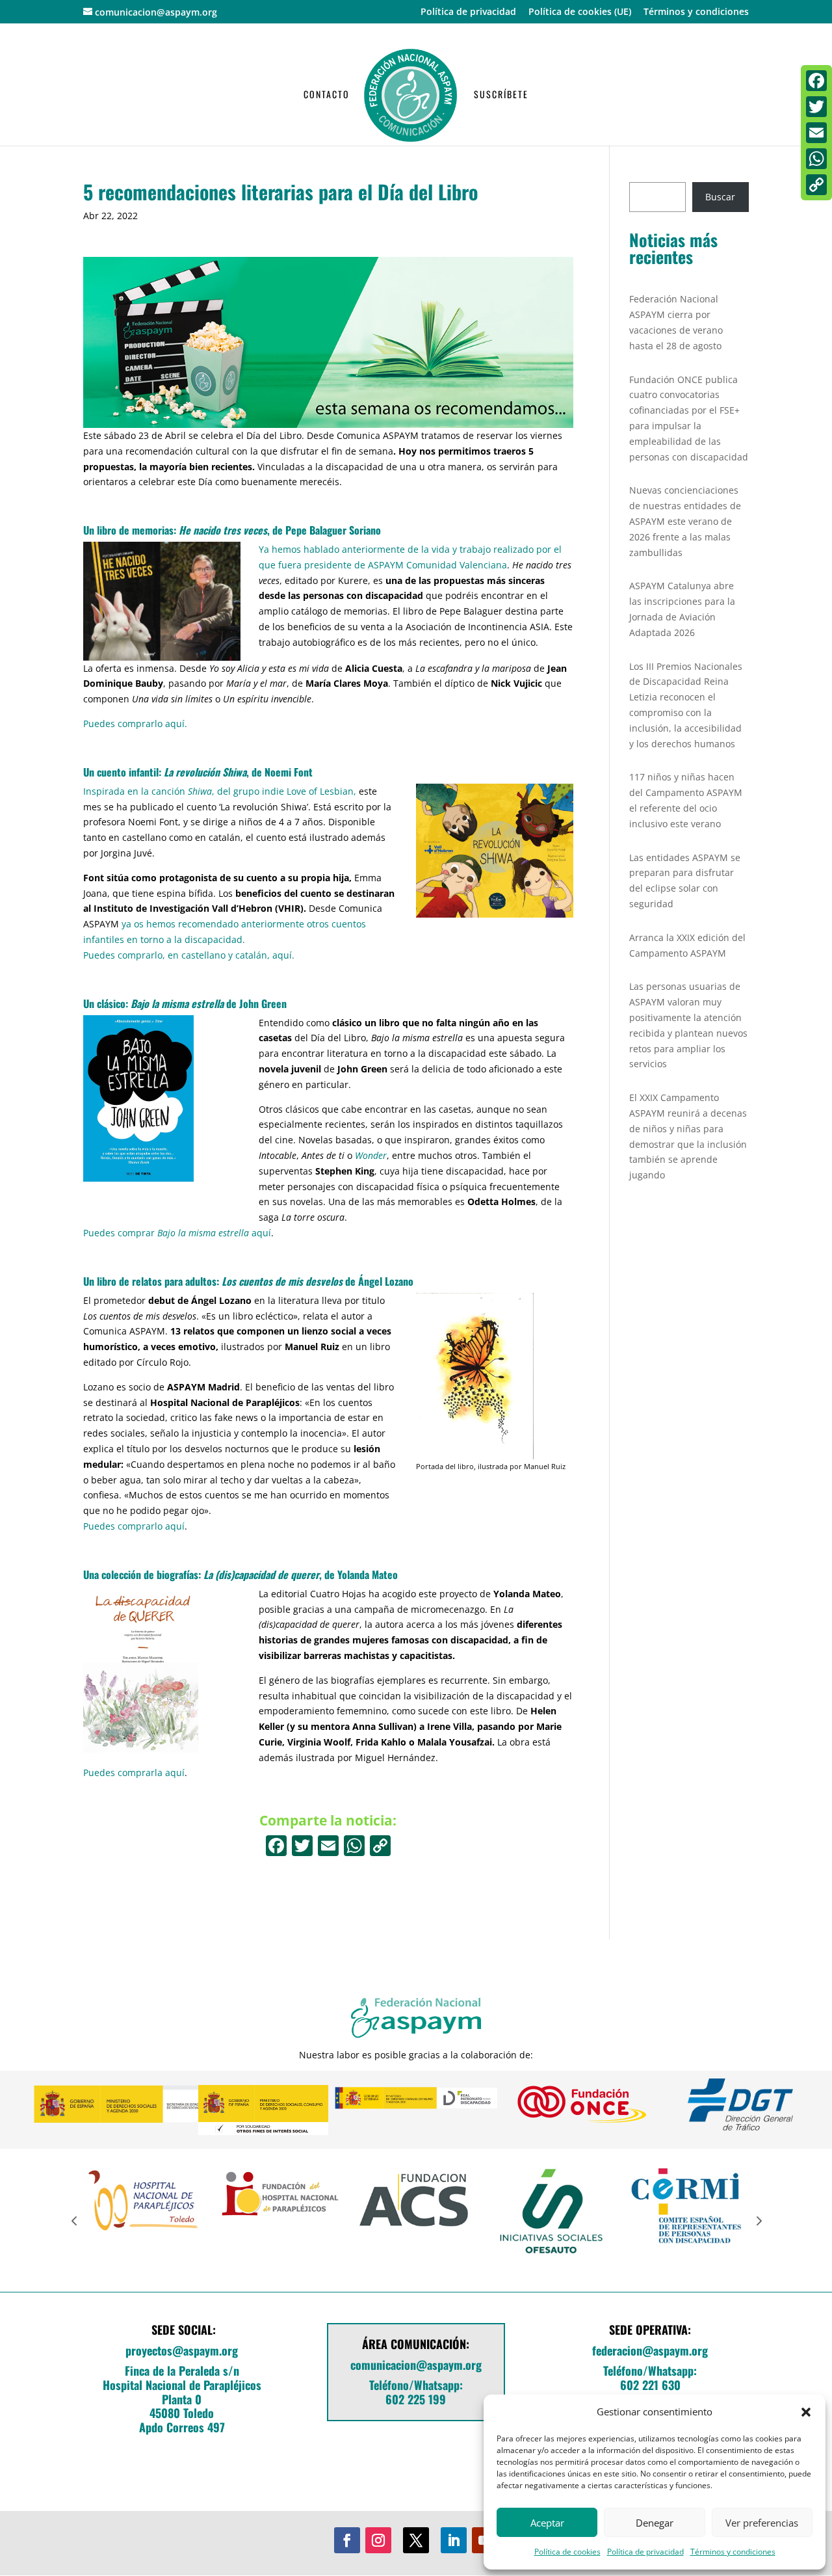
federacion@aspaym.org (650, 2350)
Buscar (720, 197)
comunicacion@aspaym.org (416, 2365)
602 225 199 (416, 2399)
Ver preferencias (762, 2523)
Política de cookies (567, 2552)
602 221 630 (650, 2385)
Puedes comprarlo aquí (134, 1526)
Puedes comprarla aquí (134, 1773)
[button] (806, 2412)
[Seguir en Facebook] (347, 2540)
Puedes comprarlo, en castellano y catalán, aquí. (189, 955)
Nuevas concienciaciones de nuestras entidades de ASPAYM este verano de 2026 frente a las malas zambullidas (685, 521)
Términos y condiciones (733, 2552)
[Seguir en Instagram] (378, 2540)
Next (758, 2220)
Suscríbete (501, 95)
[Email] (816, 133)
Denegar (655, 2523)
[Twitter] (816, 107)
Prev (74, 2220)
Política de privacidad (645, 2552)
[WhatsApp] (816, 159)
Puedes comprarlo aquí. (135, 724)
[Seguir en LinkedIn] (454, 2540)
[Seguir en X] (416, 2540)
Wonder (371, 1155)
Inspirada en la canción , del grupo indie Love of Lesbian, (220, 791)
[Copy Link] (380, 1847)
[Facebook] (276, 1847)
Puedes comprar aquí (177, 1233)
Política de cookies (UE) (580, 12)
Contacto (327, 95)
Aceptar (547, 2523)
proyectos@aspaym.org (182, 2350)
